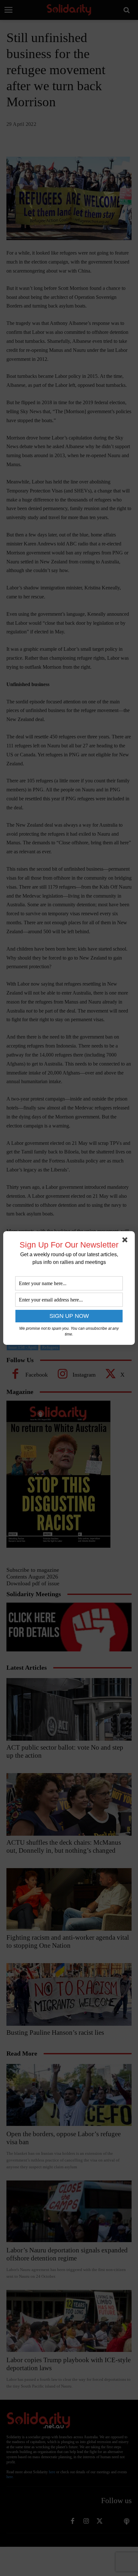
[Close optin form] (126, 1241)
